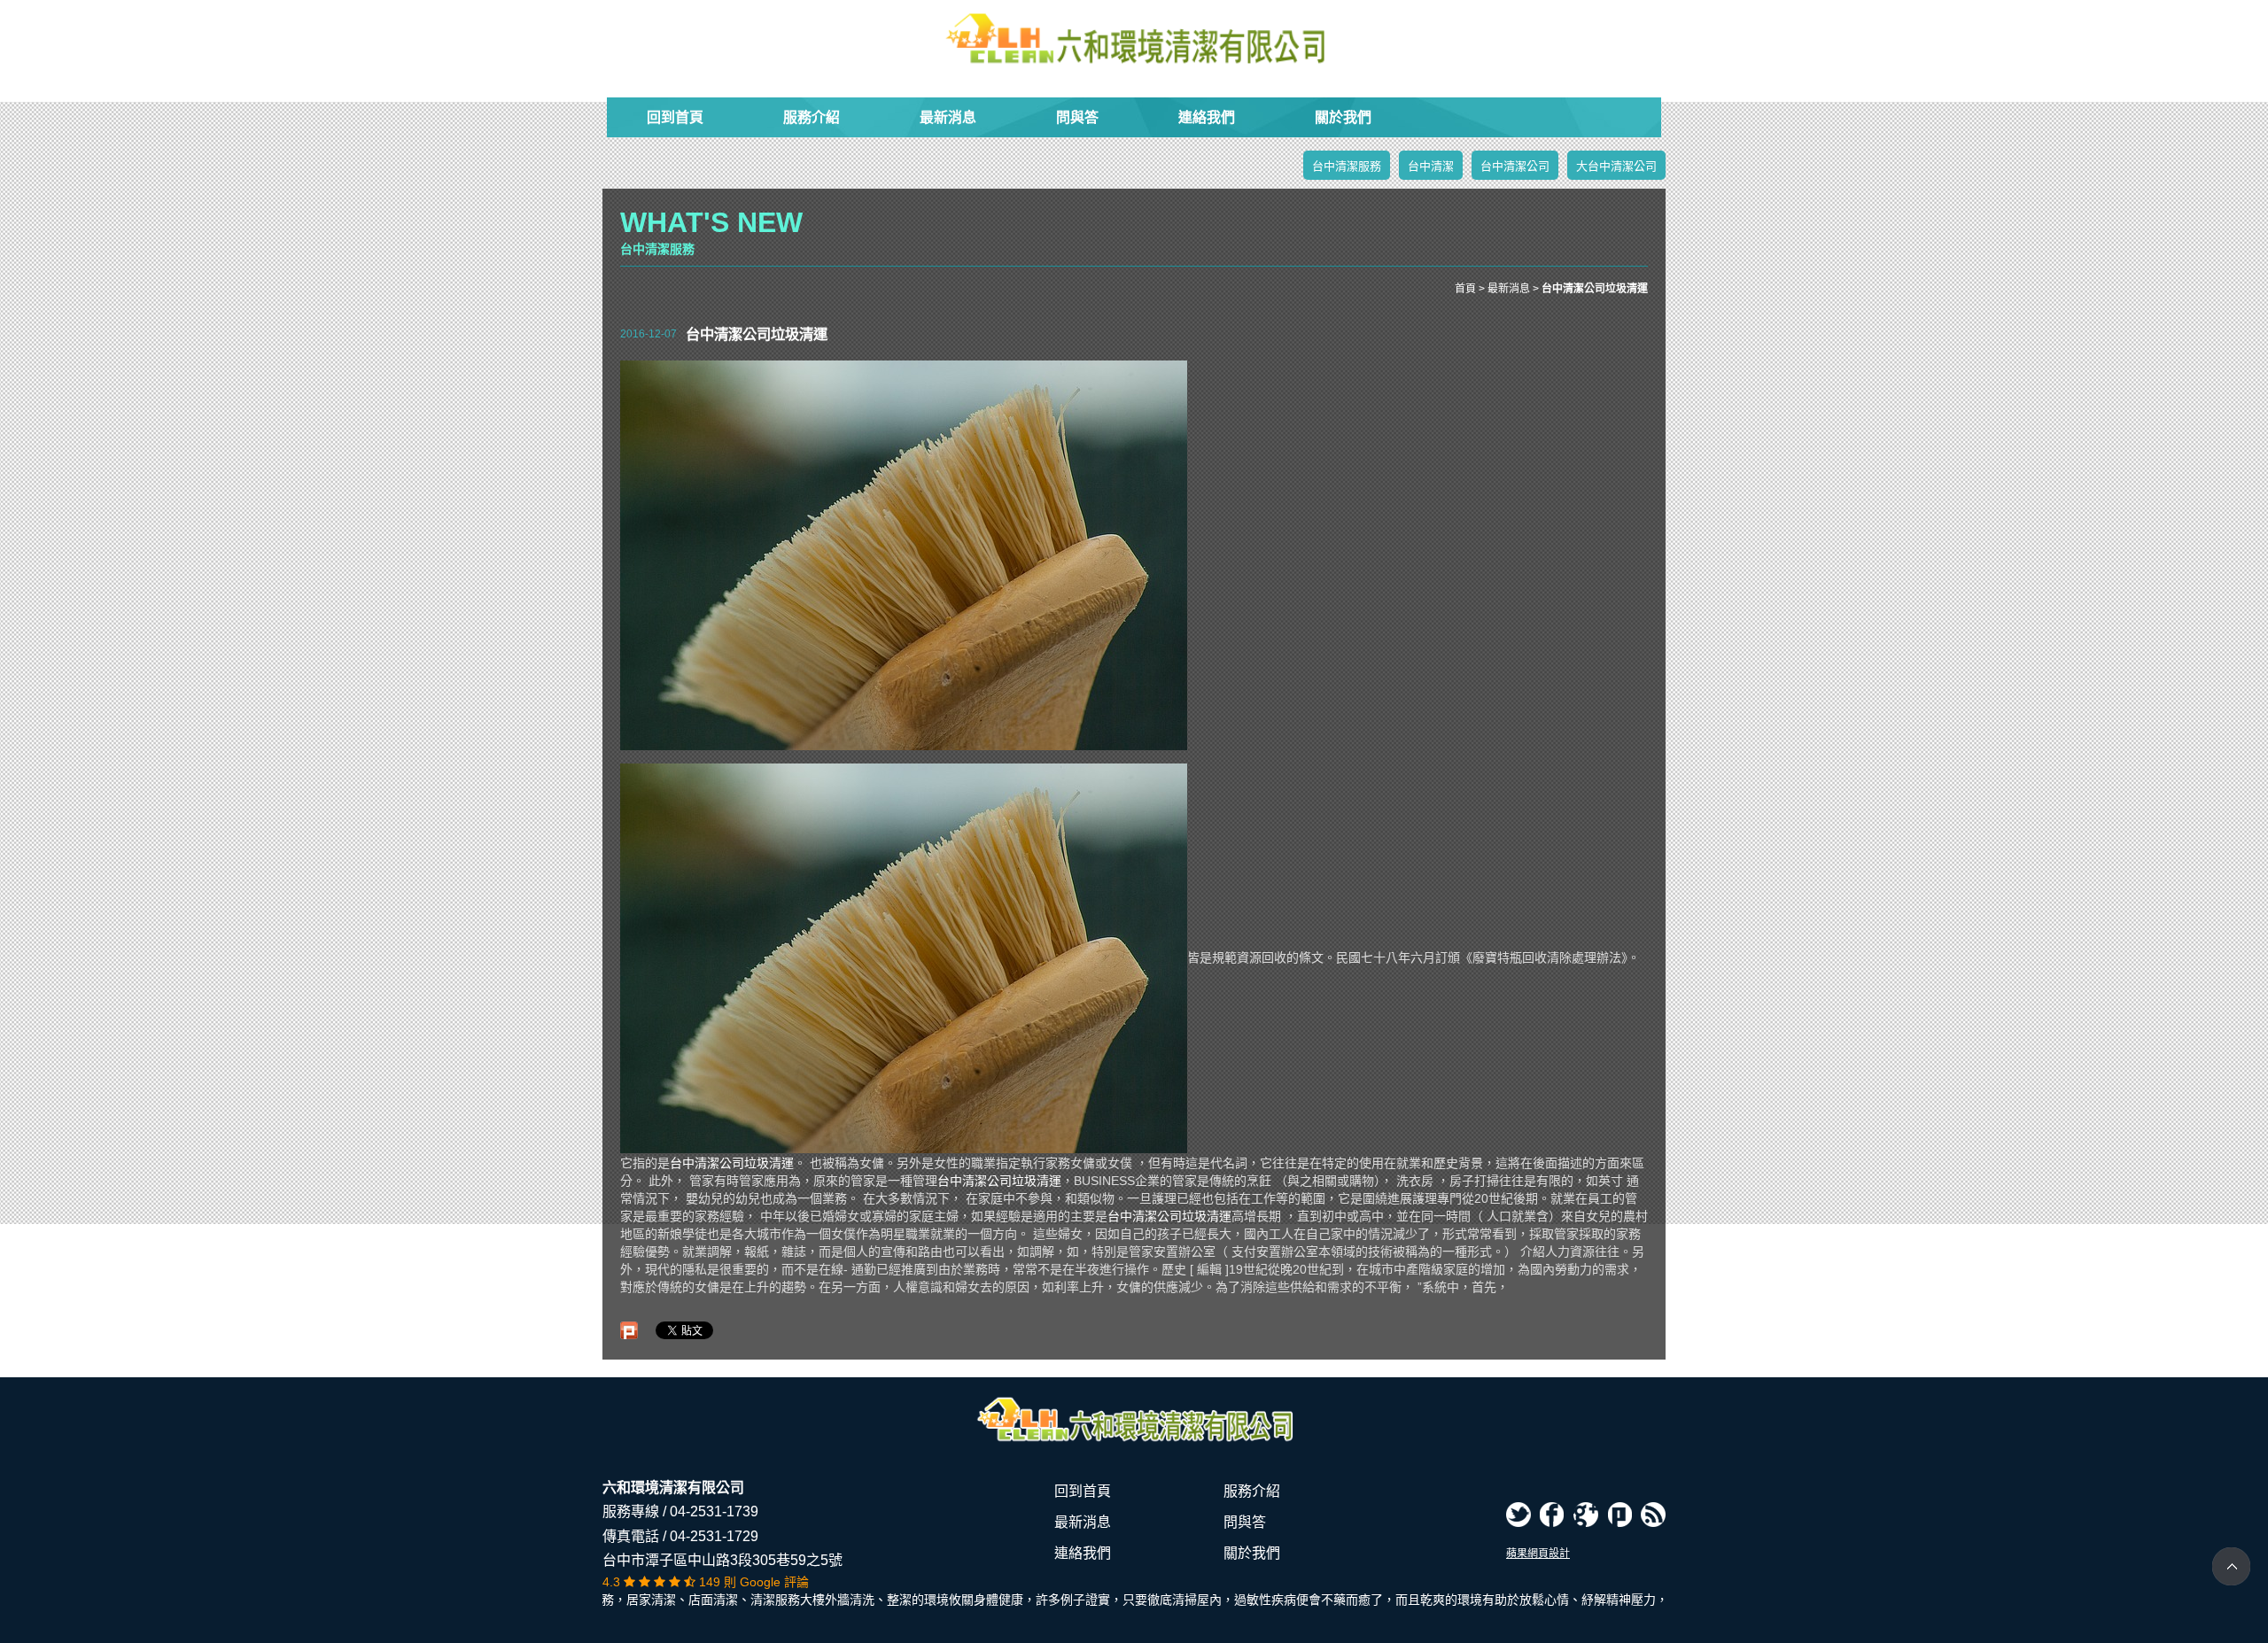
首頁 (1465, 289)
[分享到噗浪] (1619, 1515)
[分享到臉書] (1552, 1515)
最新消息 (948, 117)
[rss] (1653, 1515)
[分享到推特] (1518, 1515)
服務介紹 (812, 117)
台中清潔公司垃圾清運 (732, 1163)
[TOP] (2231, 1566)
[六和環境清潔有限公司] (1134, 39)
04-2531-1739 (714, 1511)
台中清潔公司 (1515, 166)
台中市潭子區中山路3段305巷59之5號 (722, 1560)
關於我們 (1343, 117)
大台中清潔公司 (1616, 166)
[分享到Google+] (1586, 1515)
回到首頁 (675, 117)
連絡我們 (1207, 117)
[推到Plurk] (629, 1330)
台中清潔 (1431, 166)
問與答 (1077, 117)
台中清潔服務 (1347, 166)
